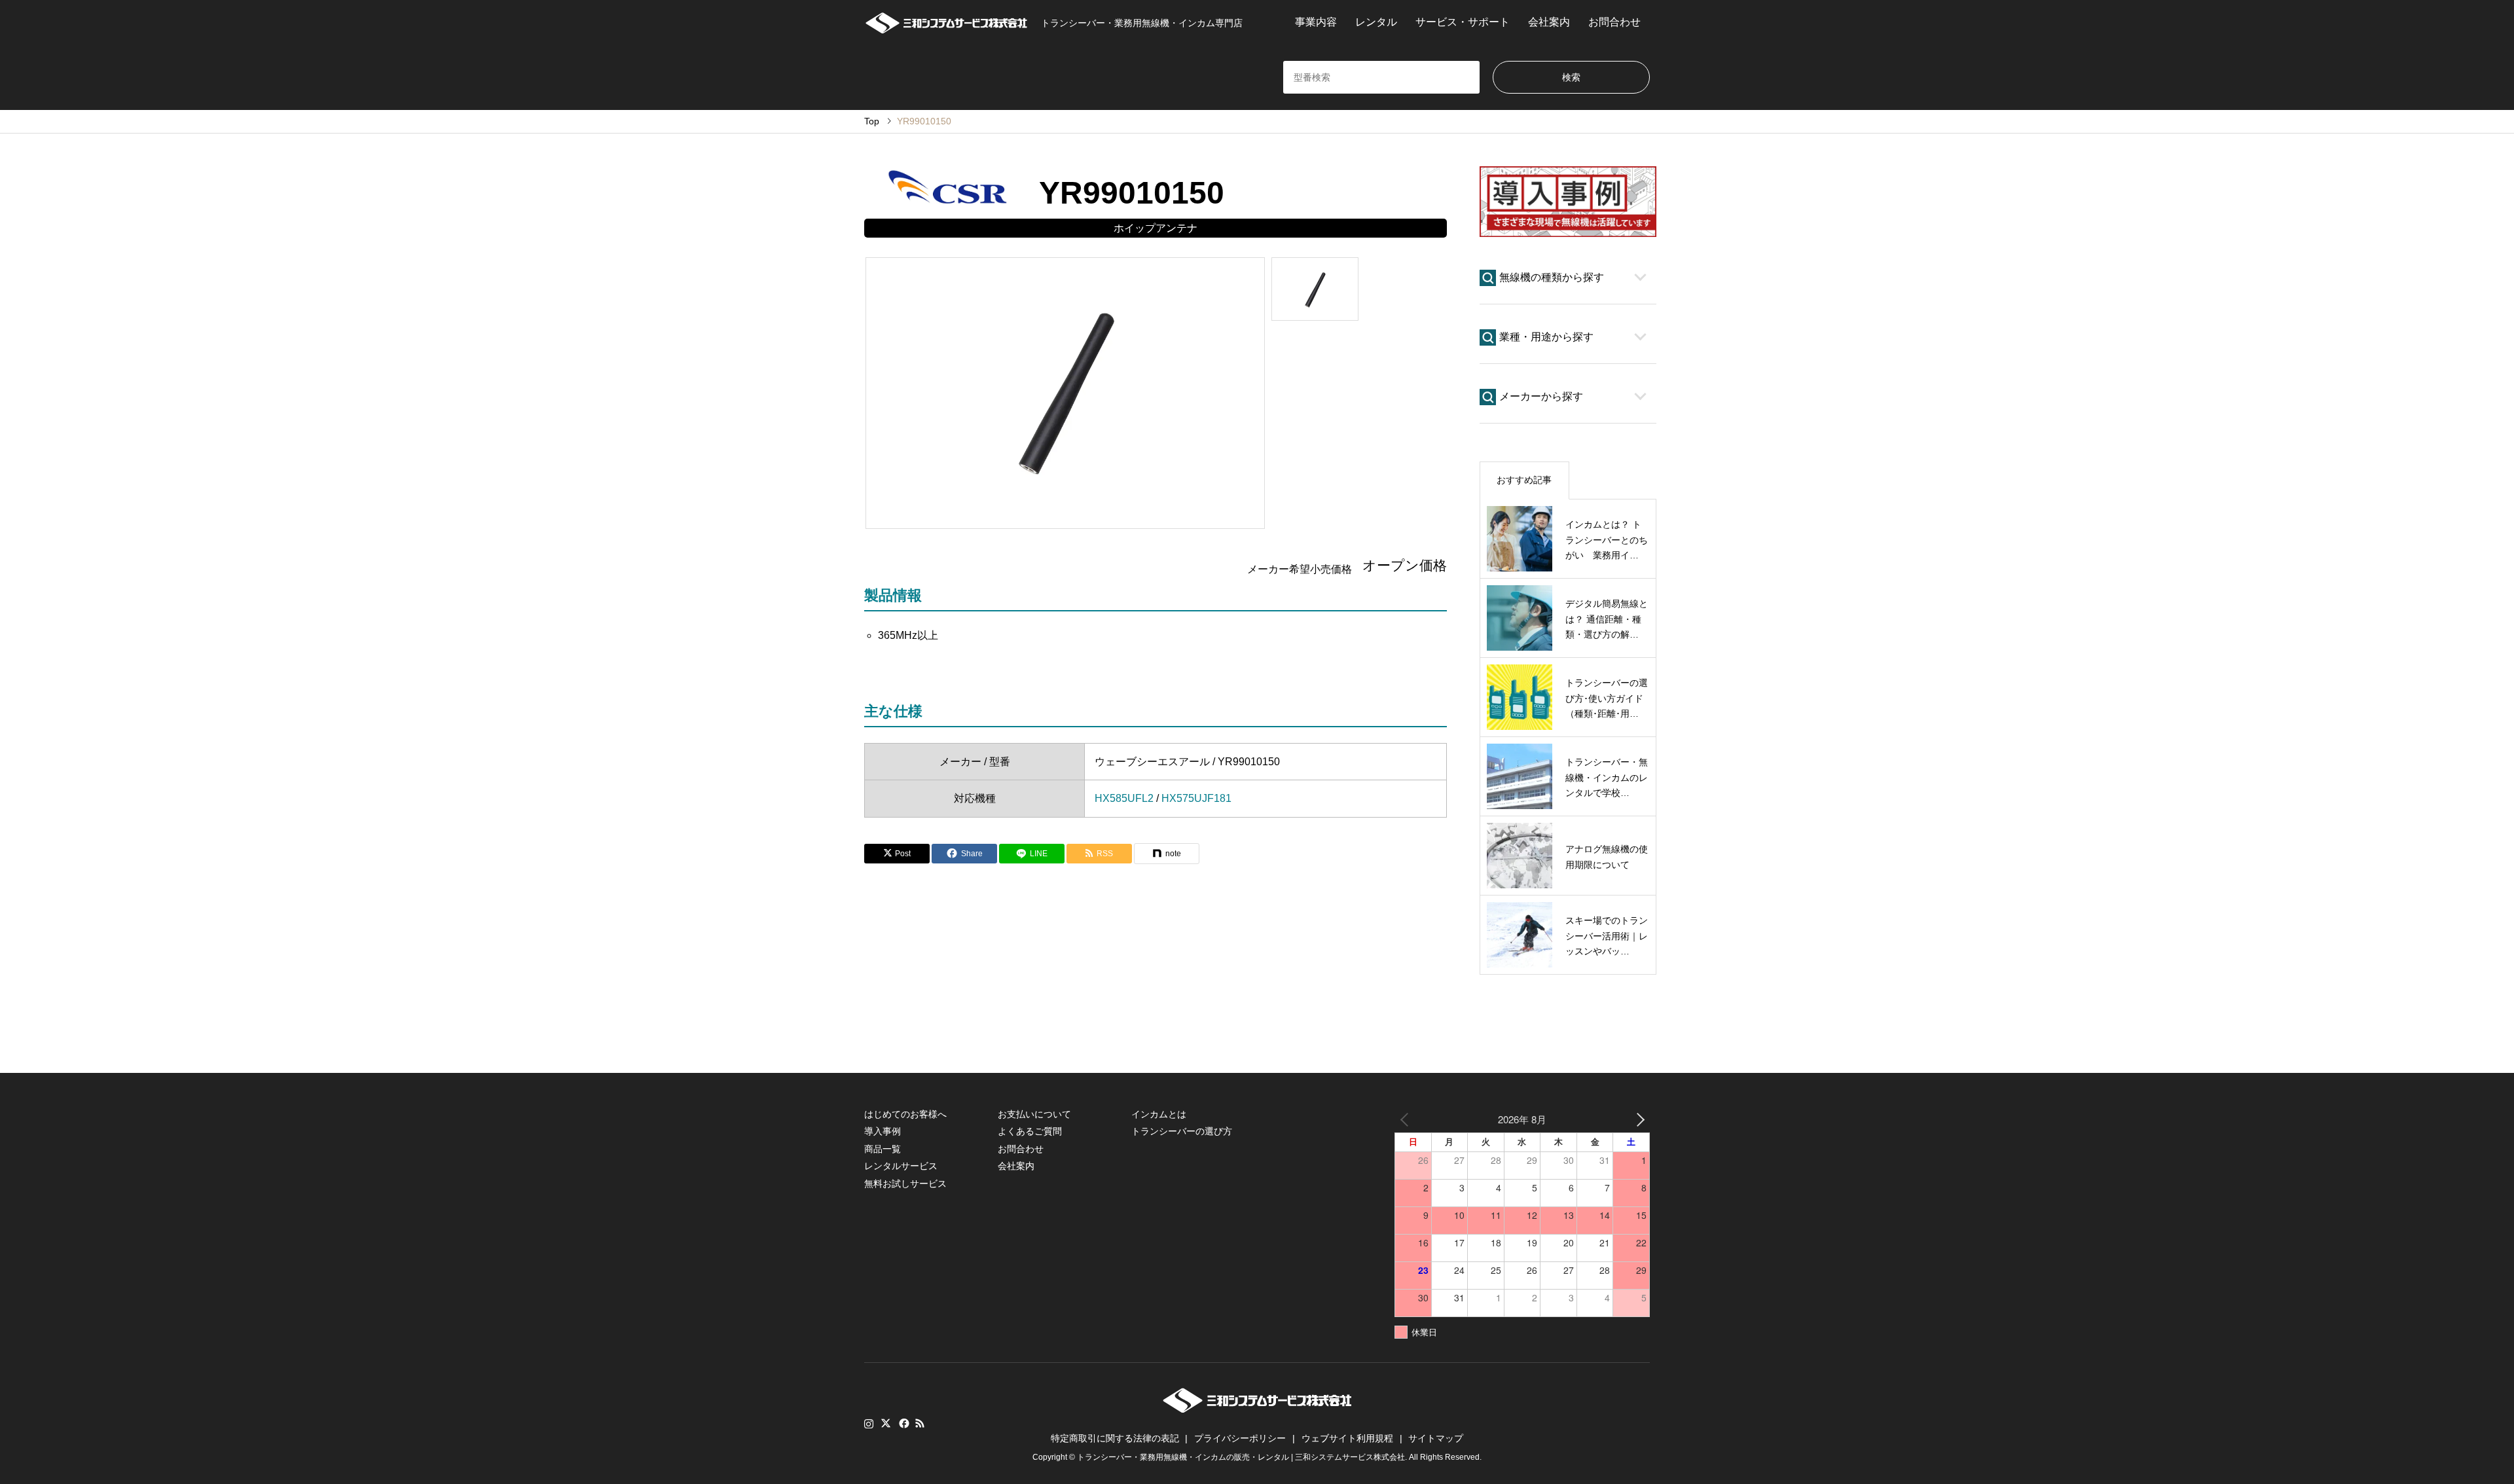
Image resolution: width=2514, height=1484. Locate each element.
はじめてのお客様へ (905, 1114)
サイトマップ (1436, 1438)
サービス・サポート (1463, 22)
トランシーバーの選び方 (1182, 1131)
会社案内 (1549, 22)
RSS (920, 1423)
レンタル (1376, 22)
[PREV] (1407, 1119)
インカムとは (1159, 1114)
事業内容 (1316, 22)
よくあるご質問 (1030, 1131)
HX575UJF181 (1196, 798)
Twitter (886, 1423)
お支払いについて (1034, 1114)
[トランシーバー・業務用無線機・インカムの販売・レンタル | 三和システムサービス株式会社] (1257, 1409)
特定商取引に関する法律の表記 (1115, 1438)
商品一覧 (883, 1149)
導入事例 (883, 1131)
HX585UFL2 (1124, 798)
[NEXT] (1637, 1119)
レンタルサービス (901, 1166)
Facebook (903, 1423)
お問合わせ (1614, 22)
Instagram (869, 1423)
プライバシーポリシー (1240, 1438)
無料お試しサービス (905, 1184)
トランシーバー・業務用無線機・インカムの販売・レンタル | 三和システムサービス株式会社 (1241, 1457)
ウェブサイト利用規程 (1347, 1438)
